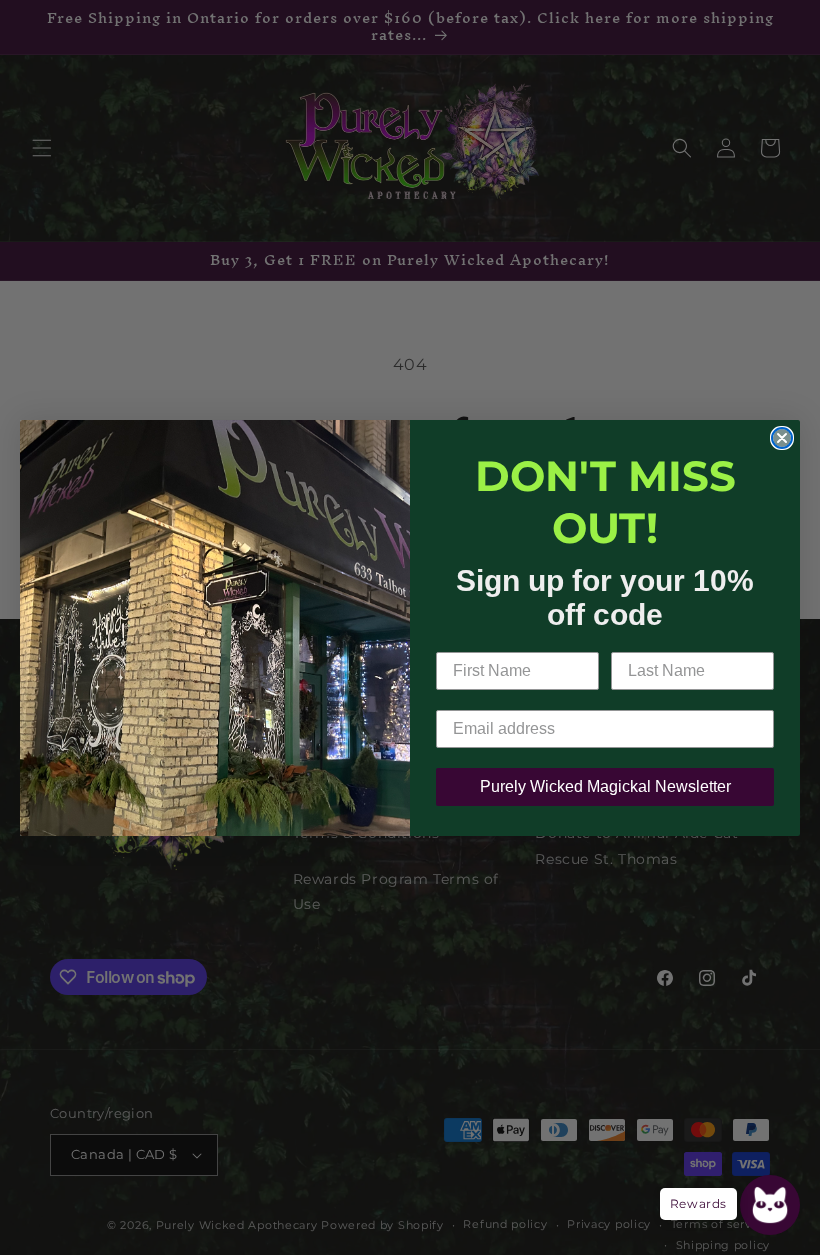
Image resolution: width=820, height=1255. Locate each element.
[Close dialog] (782, 438)
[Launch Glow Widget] (770, 1205)
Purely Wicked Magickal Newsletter (605, 786)
